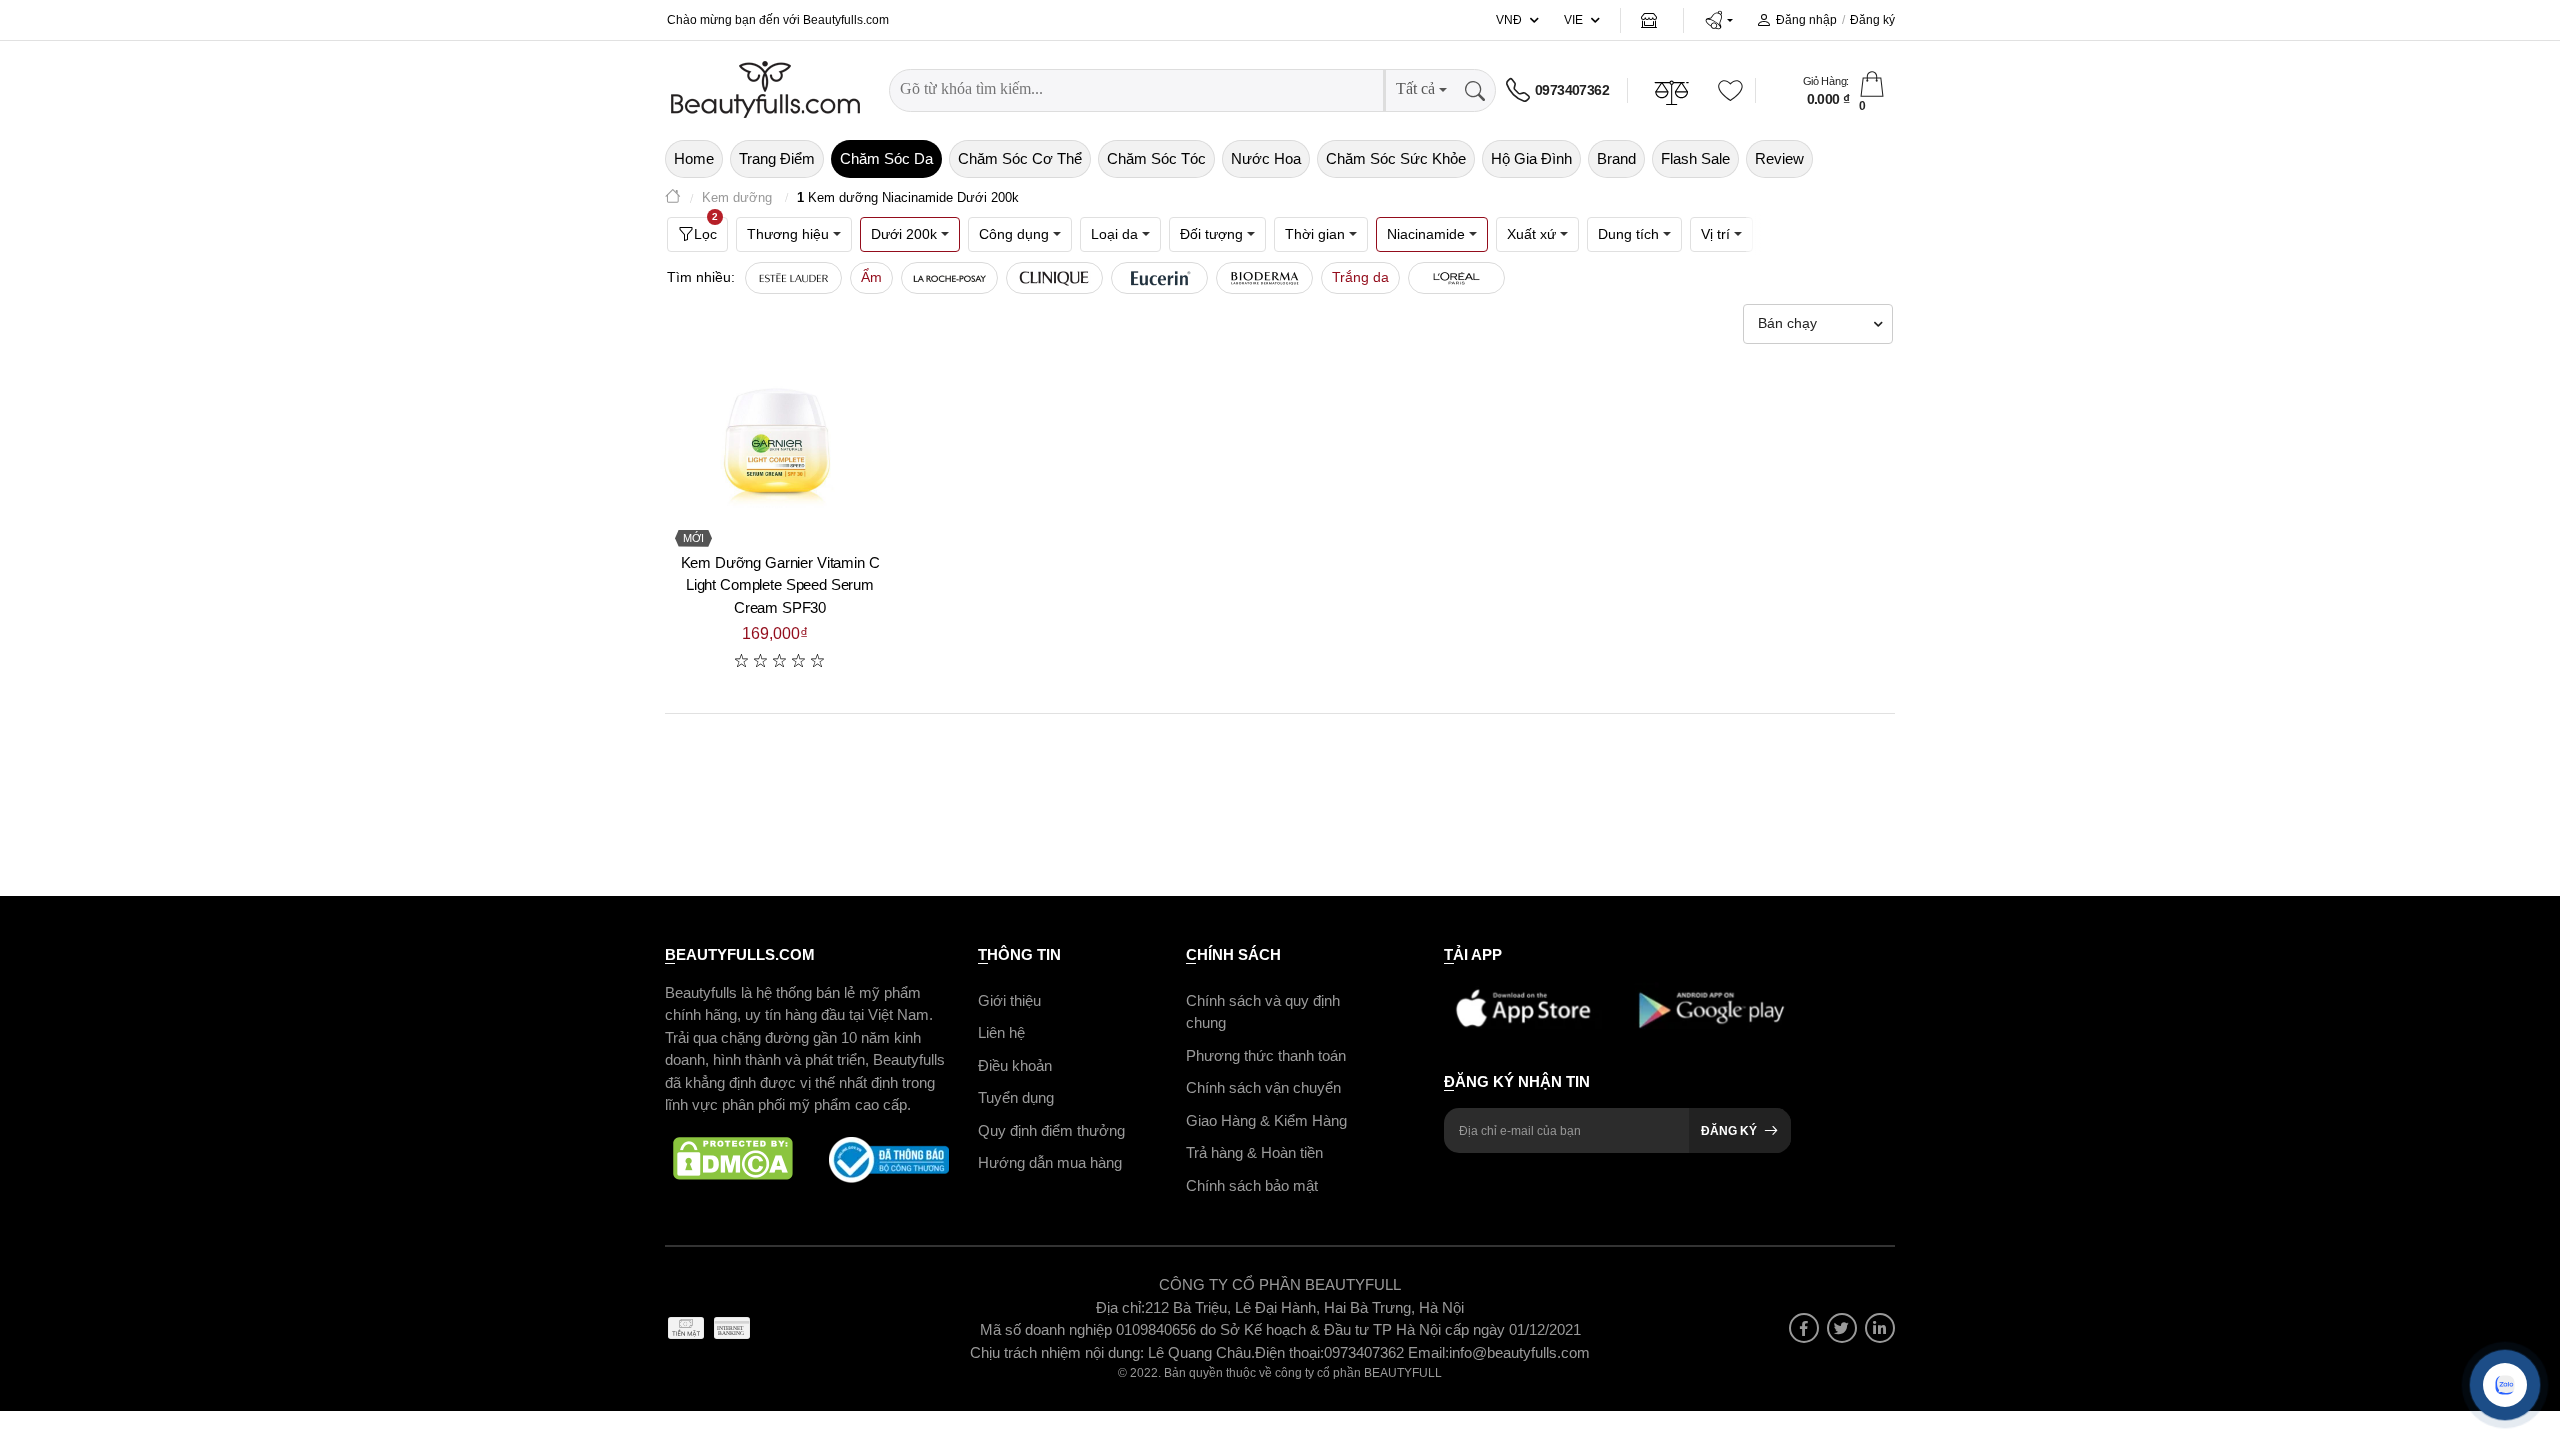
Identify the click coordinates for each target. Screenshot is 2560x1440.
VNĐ (1509, 20)
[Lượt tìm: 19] (1159, 278)
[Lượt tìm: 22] (1054, 278)
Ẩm (871, 277)
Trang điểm (777, 158)
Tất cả (1415, 88)
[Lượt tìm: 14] (1456, 278)
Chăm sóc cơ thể (1020, 158)
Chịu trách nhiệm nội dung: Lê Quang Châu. (1112, 1352)
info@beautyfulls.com (1519, 1352)
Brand (1616, 158)
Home (694, 158)
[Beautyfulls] (673, 198)
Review (1779, 158)
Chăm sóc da (886, 158)
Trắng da (1360, 277)
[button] (1718, 20)
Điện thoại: (1289, 1352)
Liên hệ (1001, 1032)
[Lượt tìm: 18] (1264, 278)
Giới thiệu (1009, 1000)
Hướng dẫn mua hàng (1050, 1162)
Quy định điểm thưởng (1051, 1130)
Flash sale (1695, 158)
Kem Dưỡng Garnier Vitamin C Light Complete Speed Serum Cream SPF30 (780, 585)
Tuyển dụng (1016, 1097)
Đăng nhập (1806, 20)
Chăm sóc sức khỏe (1396, 158)
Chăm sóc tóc (1156, 158)
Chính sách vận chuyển (1263, 1087)
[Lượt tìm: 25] (949, 278)
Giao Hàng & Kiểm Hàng (1266, 1120)
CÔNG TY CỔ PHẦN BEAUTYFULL (1280, 1284)
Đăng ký (1872, 20)
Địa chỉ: (1120, 1307)
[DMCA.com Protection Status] (733, 1160)
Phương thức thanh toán (1266, 1055)
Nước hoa (1266, 158)
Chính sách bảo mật (1252, 1185)
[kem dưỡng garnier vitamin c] (780, 446)
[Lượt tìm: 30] (793, 278)
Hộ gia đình (1531, 158)
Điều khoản (1015, 1065)
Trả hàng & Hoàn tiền (1254, 1152)
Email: (1428, 1352)
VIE (1573, 20)
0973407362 (1572, 90)
